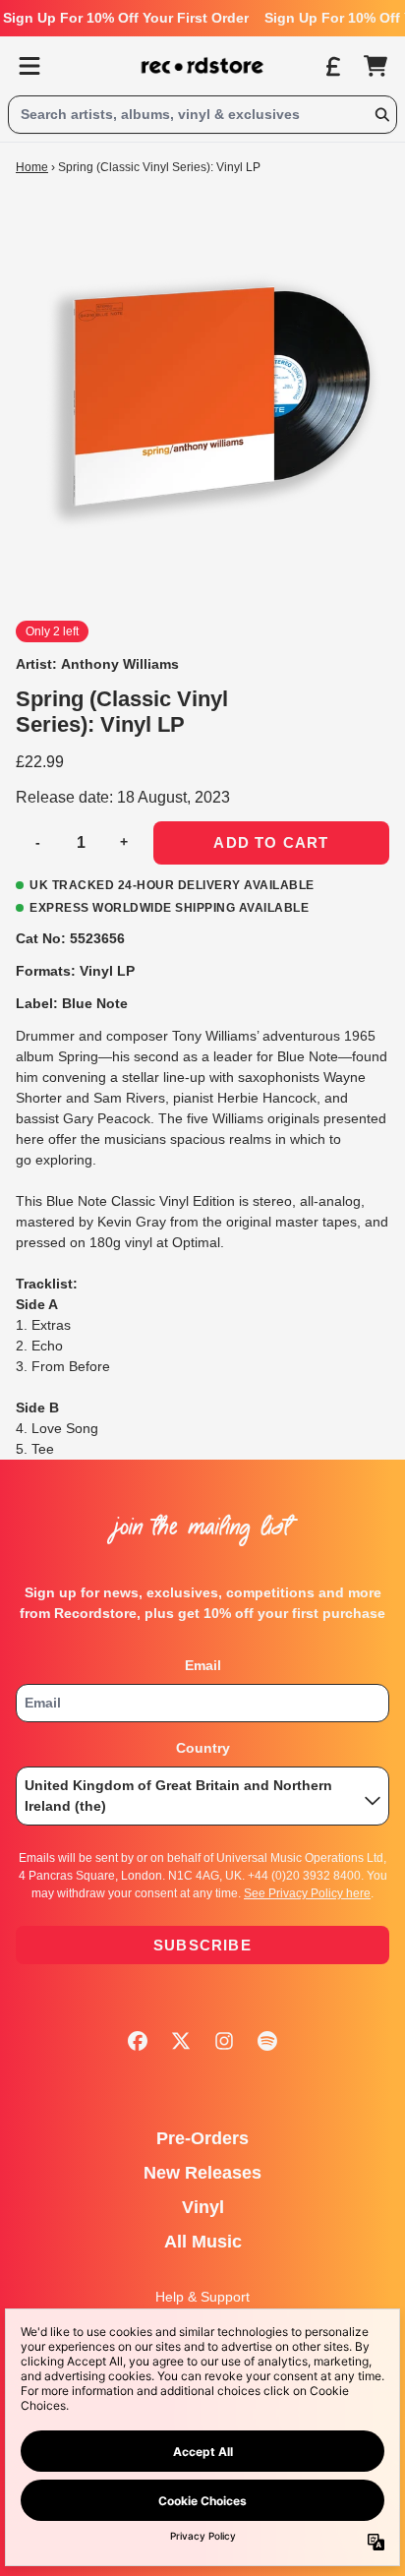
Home (32, 167)
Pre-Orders (202, 2138)
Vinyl (203, 2207)
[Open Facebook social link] (138, 2041)
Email (203, 1665)
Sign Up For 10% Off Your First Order (126, 18)
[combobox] (202, 115)
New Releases (202, 2173)
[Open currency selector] (332, 66)
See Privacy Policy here (307, 1893)
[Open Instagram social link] (224, 2041)
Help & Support (202, 2297)
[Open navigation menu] (29, 66)
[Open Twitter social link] (181, 2041)
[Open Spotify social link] (267, 2041)
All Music (203, 2242)
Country (203, 1748)
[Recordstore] (202, 66)
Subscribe (202, 1945)
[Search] (381, 115)
